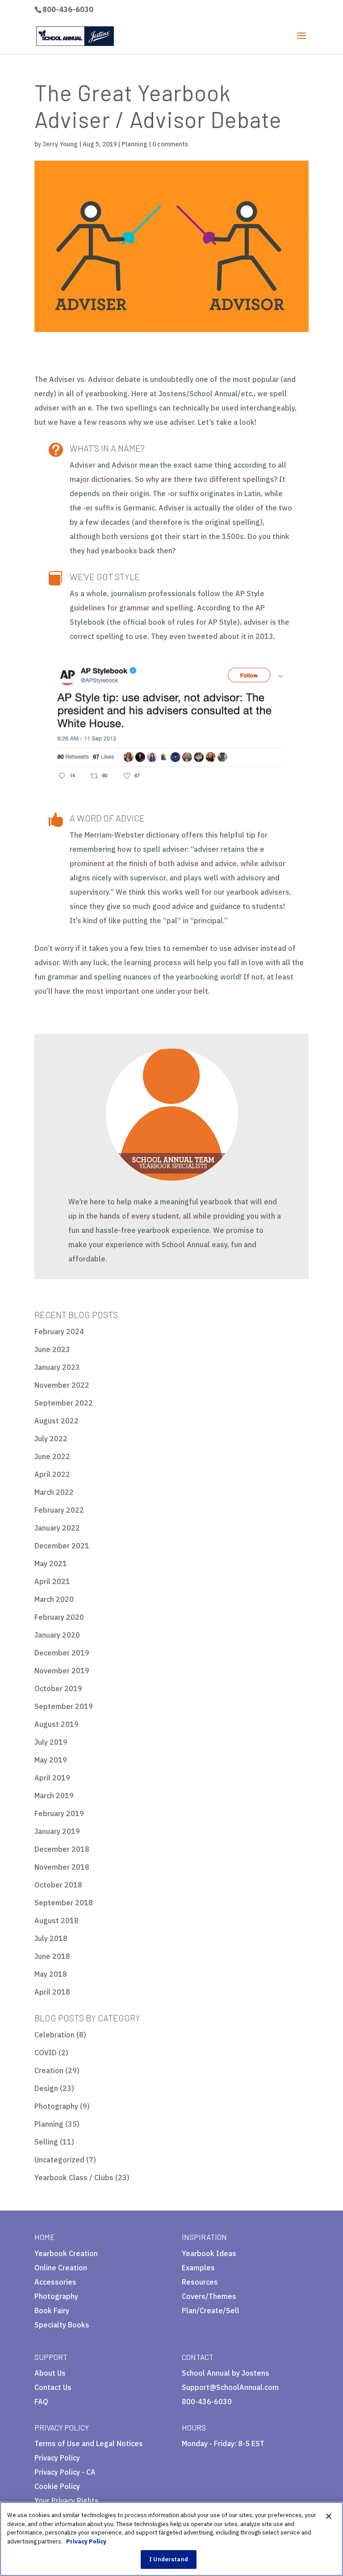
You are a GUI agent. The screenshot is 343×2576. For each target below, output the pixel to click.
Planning (134, 144)
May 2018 (51, 1974)
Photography (56, 2106)
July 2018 (51, 1938)
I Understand (169, 2559)
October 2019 (58, 1688)
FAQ (41, 2402)
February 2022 (59, 1510)
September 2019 (64, 1706)
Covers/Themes (209, 2296)
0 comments (170, 144)
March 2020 (54, 1599)
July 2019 (51, 1742)
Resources (200, 2282)
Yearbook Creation (66, 2253)
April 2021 (52, 1581)
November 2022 (62, 1385)
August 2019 (56, 1724)
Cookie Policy (57, 2486)
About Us (50, 2373)
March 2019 (54, 1796)
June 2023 (52, 1349)
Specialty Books (62, 2325)
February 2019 (59, 1813)
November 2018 (62, 1867)
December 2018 (62, 1849)
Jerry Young (60, 144)
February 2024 (59, 1332)
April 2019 (52, 1778)
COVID (46, 2053)
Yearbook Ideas (209, 2253)
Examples (198, 2268)
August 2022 (56, 1421)
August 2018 (56, 1921)
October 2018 (58, 1885)
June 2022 (52, 1456)
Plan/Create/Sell (211, 2311)
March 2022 (54, 1492)
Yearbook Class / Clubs (74, 2178)
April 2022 (52, 1474)
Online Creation (61, 2268)
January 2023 (57, 1367)
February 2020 (59, 1617)
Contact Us (53, 2387)
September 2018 (64, 1903)
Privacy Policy (57, 2458)
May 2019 (51, 1760)
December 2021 (62, 1546)
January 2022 (57, 1528)
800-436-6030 (68, 9)
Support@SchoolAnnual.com (230, 2387)
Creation (49, 2070)
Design (46, 2088)
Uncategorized (59, 2160)
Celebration (54, 2035)
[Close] (329, 2516)
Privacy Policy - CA (65, 2472)
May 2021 (51, 1564)
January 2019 (57, 1831)
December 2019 (62, 1653)
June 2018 (52, 1956)
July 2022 (51, 1439)
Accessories (55, 2282)
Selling (46, 2142)
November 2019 (62, 1671)
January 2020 (57, 1635)
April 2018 (52, 1992)
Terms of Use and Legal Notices (89, 2443)
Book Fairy (52, 2311)
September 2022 (64, 1403)
